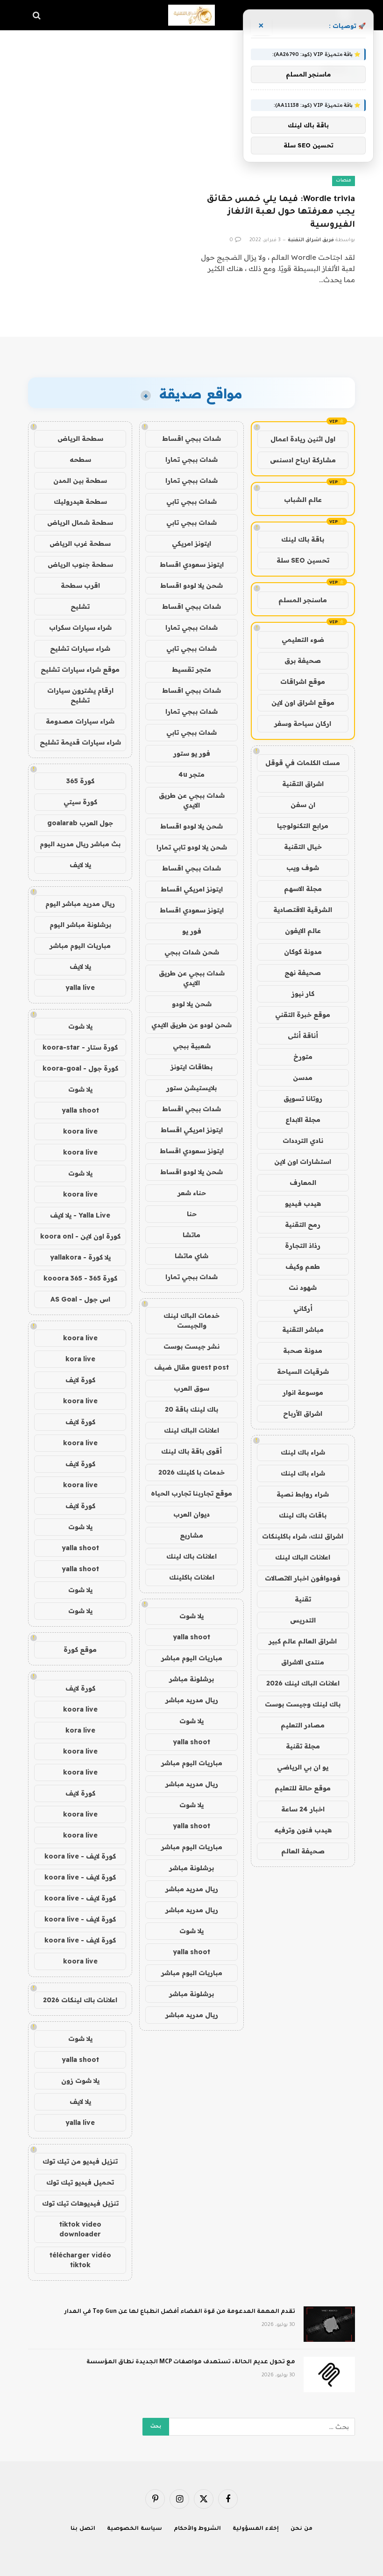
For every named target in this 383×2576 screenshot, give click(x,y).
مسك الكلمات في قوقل (303, 763)
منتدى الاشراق (303, 1662)
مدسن (303, 1078)
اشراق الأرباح (303, 1413)
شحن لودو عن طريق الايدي (191, 1025)
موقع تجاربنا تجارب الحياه (191, 1493)
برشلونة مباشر (191, 1679)
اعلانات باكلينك (192, 1577)
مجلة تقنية (303, 1746)
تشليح (80, 606)
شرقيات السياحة (303, 1372)
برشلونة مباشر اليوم (80, 925)
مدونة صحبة (303, 1351)
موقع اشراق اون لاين (303, 703)
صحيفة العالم (303, 1851)
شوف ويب (303, 868)
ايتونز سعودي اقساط (192, 564)
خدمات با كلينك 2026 (191, 1472)
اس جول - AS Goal (80, 1299)
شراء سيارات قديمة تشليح (80, 742)
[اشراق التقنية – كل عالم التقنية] (191, 15)
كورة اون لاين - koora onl (80, 1236)
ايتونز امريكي (191, 543)
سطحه (80, 460)
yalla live (80, 988)
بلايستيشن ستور (191, 1088)
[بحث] (38, 15)
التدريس (303, 1620)
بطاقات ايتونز (191, 1067)
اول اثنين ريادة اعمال (303, 439)
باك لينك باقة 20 (191, 1409)
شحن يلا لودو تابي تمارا (192, 847)
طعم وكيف (303, 1267)
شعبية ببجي (192, 1046)
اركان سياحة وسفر (303, 724)
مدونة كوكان (303, 952)
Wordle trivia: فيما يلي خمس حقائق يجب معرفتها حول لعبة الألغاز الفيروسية (281, 212)
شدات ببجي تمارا (191, 460)
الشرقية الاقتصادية (303, 910)
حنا (192, 1214)
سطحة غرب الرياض (80, 543)
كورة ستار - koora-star (80, 1047)
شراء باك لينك (303, 1452)
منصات (344, 181)
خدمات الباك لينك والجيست (191, 1320)
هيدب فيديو (303, 1204)
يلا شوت (191, 1616)
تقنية (303, 1599)
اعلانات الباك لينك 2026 (303, 1683)
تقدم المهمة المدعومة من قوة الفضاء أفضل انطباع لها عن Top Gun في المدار (180, 2312)
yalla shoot (191, 1637)
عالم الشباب (303, 500)
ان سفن (303, 805)
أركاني (303, 1309)
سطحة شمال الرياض (80, 522)
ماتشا (191, 1235)
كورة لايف (80, 1380)
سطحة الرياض (80, 439)
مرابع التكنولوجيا (303, 826)
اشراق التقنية (303, 784)
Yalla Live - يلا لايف (80, 1215)
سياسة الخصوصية (135, 2529)
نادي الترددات (303, 1141)
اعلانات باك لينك (191, 1556)
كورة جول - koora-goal (80, 1068)
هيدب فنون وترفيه (303, 1830)
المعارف (303, 1183)
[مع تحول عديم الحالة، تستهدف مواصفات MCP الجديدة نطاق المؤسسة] (329, 2374)
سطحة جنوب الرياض (80, 564)
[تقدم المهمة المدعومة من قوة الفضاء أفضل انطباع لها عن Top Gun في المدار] (329, 2324)
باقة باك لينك (303, 539)
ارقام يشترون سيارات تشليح (80, 695)
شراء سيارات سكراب (80, 627)
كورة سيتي (80, 802)
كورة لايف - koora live (80, 1856)
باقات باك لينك (303, 1515)
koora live (80, 1131)
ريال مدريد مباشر (192, 1700)
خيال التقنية (303, 847)
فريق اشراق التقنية (311, 240)
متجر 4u (191, 774)
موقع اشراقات (303, 682)
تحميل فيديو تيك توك (80, 2182)
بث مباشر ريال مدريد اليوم (80, 844)
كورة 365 (80, 781)
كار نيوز (303, 994)
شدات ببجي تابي (191, 501)
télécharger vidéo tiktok (80, 2260)
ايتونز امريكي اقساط (192, 889)
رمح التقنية (303, 1225)
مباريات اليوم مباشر (192, 1658)
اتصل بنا (83, 2529)
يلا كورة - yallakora (80, 1257)
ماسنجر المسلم (303, 600)
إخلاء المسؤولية (256, 2529)
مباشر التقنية (303, 1330)
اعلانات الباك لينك (303, 1557)
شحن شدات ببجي (192, 952)
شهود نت (303, 1288)
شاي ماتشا (191, 1256)
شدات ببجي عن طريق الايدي (192, 800)
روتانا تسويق (303, 1099)
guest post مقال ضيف (191, 1367)
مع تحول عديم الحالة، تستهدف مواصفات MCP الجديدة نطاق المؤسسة (191, 2362)
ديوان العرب (191, 1514)
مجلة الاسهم (303, 889)
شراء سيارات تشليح (80, 648)
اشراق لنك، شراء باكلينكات (303, 1536)
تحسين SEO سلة (303, 560)
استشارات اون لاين (303, 1162)
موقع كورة (80, 1650)
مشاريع (191, 1535)
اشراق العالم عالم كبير (303, 1641)
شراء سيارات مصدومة (80, 721)
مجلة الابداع (303, 1120)
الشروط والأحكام (198, 2529)
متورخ (303, 1057)
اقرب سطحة (80, 585)
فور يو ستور (192, 753)
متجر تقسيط (191, 669)
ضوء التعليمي (303, 640)
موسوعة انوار (303, 1392)
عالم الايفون (303, 931)
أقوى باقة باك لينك (191, 1451)
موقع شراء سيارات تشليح (80, 669)
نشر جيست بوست (191, 1346)
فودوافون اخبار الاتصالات (303, 1578)
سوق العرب (191, 1388)
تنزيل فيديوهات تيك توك (80, 2203)
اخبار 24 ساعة (303, 1809)
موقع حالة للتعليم (303, 1788)
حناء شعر (192, 1193)
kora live (80, 1359)
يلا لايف (80, 865)
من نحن (301, 2529)
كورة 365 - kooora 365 (80, 1278)
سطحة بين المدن (80, 480)
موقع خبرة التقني (303, 1015)
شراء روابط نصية (303, 1494)
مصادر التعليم (303, 1725)
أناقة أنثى (303, 1036)
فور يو (192, 931)
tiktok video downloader (80, 2229)
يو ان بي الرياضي (303, 1767)
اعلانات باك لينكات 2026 (80, 2000)
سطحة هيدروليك (80, 501)
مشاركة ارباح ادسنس (303, 460)
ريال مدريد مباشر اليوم (80, 904)
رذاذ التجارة (303, 1246)
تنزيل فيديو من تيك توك (80, 2161)
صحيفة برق (303, 661)
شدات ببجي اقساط (191, 439)
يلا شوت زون (80, 2081)
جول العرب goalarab (80, 823)
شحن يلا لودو (192, 1004)
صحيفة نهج (303, 973)
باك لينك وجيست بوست (303, 1704)
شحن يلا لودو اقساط (191, 585)
